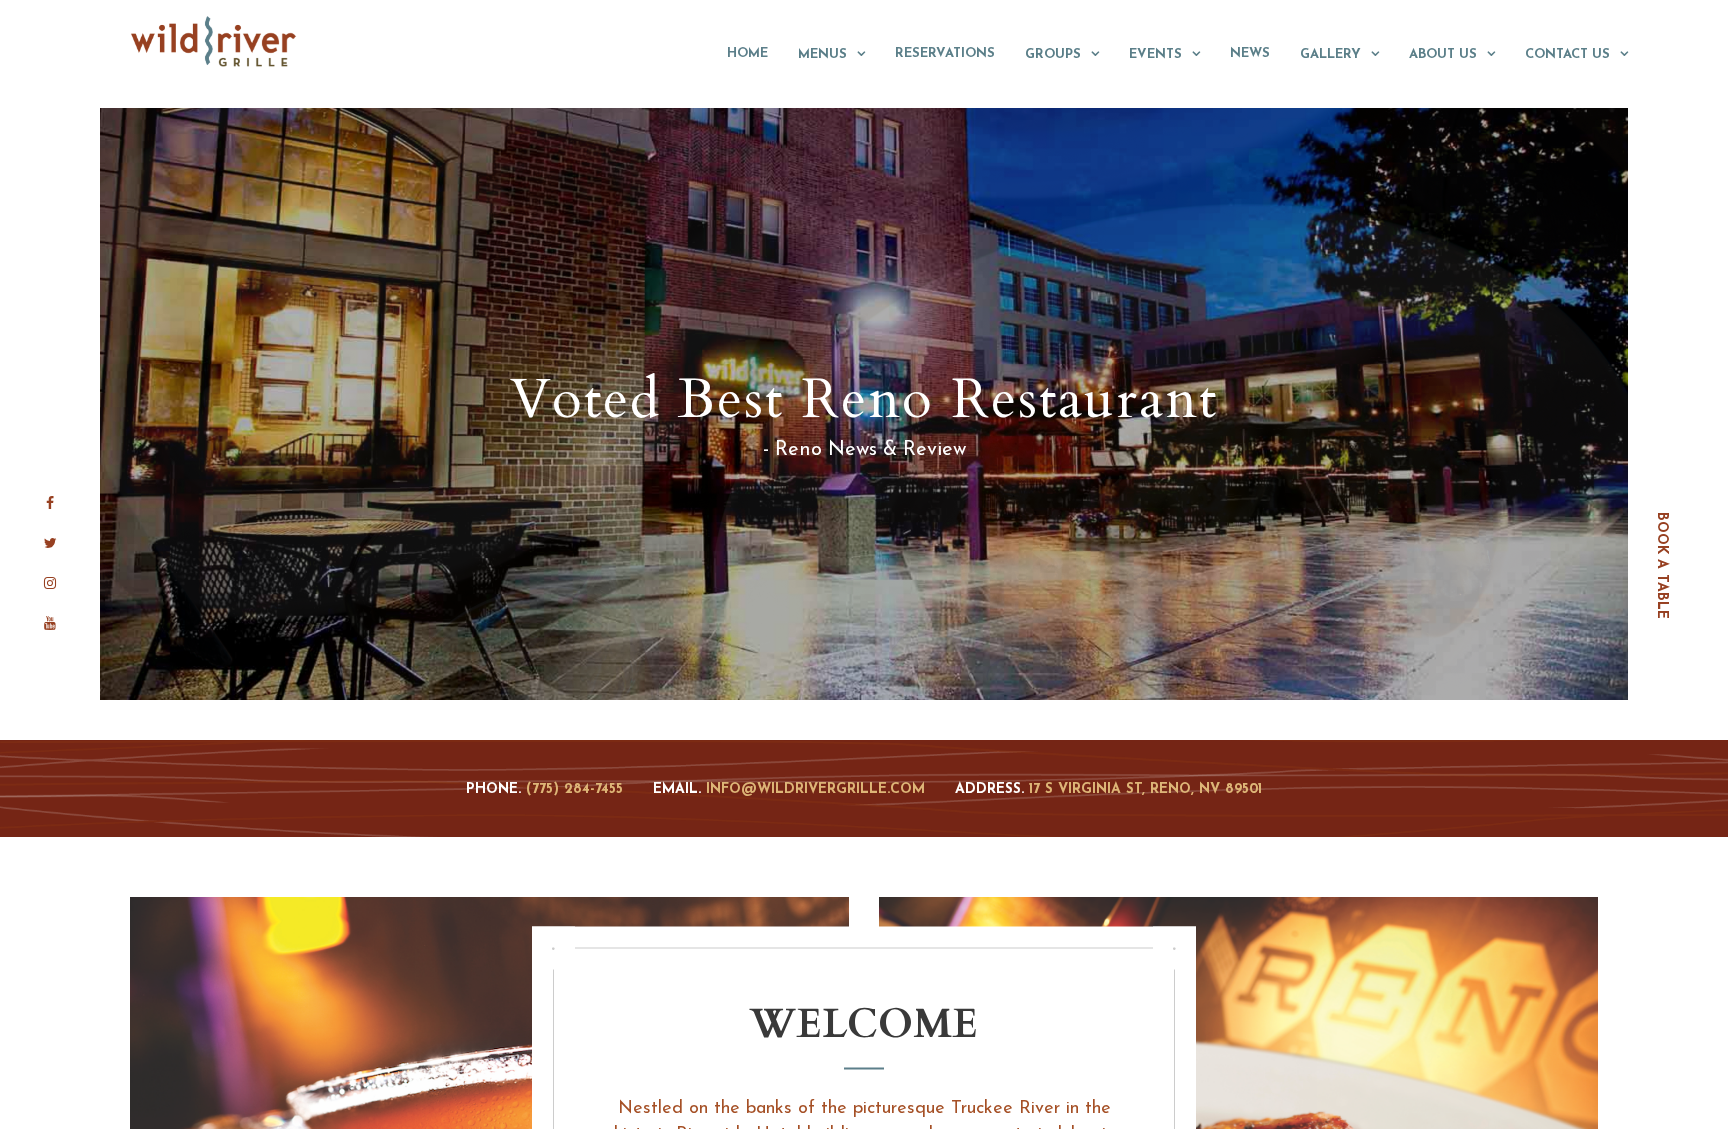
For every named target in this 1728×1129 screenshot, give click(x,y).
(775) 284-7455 (574, 789)
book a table (1661, 564)
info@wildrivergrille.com (815, 789)
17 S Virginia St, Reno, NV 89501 (1145, 789)
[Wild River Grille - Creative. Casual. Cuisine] (214, 41)
